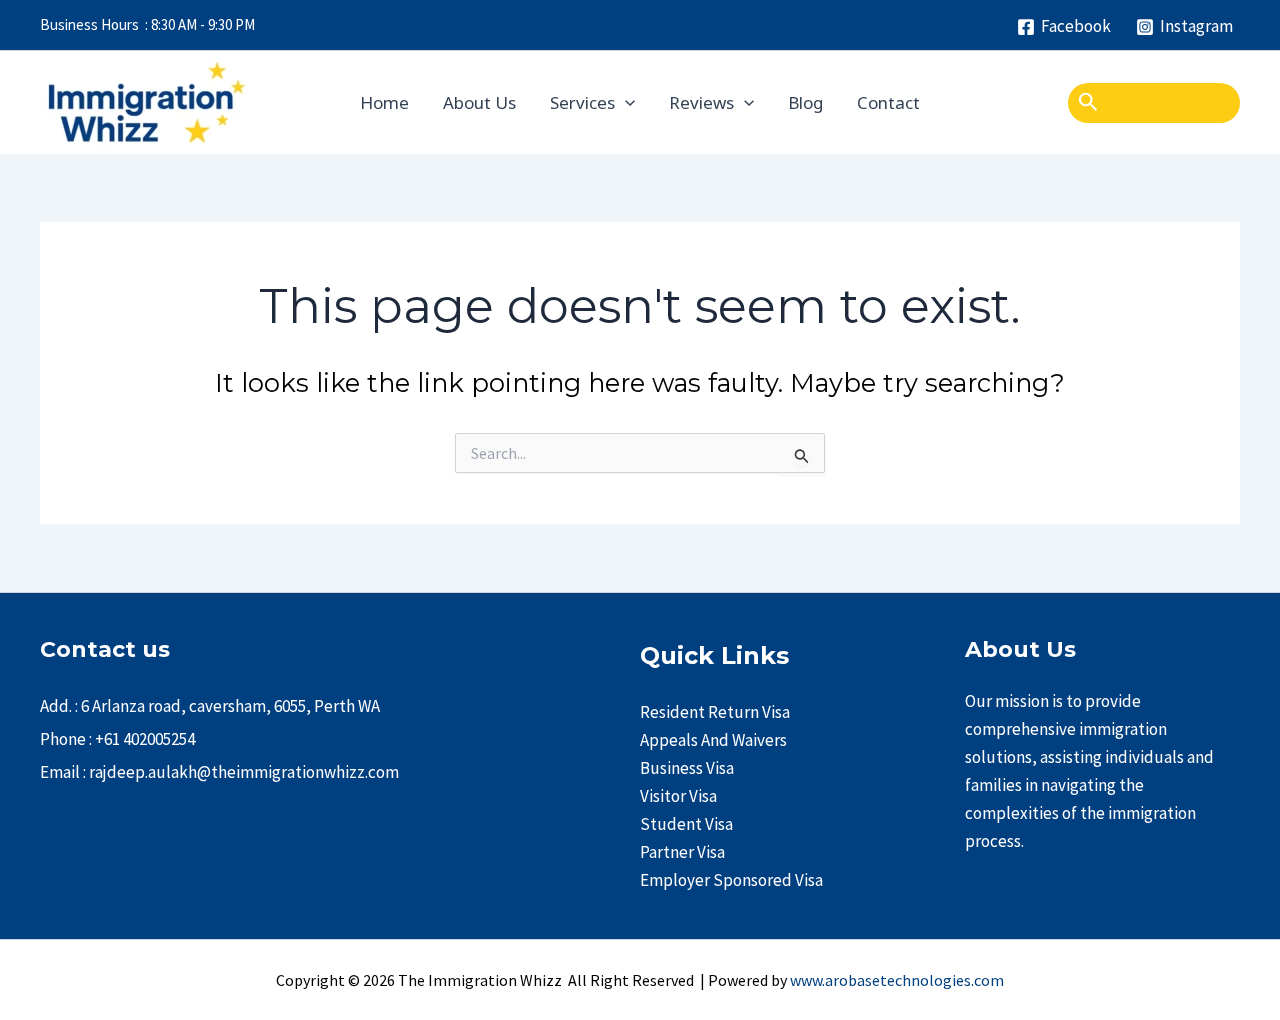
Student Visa (686, 824)
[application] (625, 103)
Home (384, 102)
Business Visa (687, 768)
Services (582, 102)
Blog (805, 102)
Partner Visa (682, 852)
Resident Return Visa (715, 712)
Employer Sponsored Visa (731, 880)
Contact (888, 102)
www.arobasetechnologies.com (897, 980)
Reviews (701, 102)
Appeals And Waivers (713, 740)
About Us (479, 102)
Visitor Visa (678, 796)
